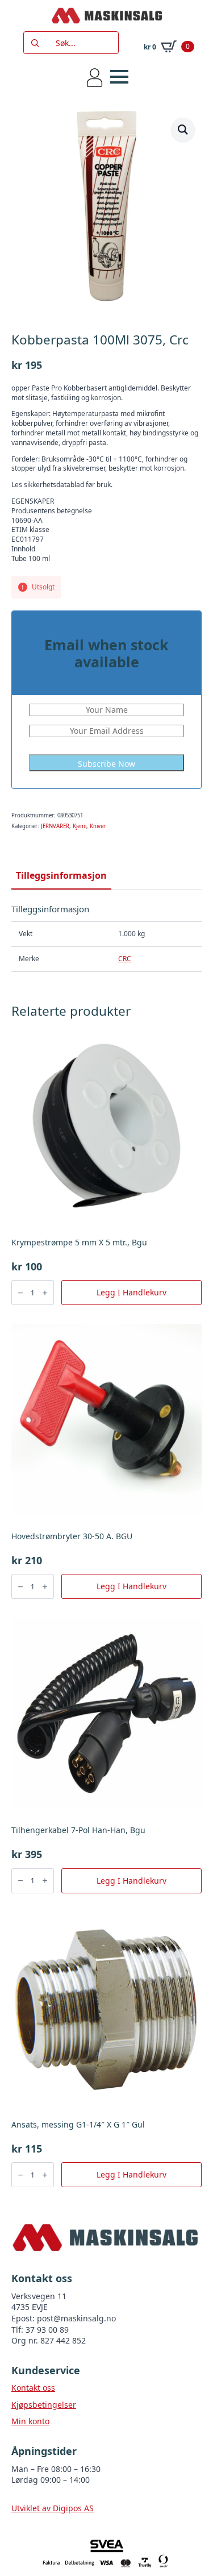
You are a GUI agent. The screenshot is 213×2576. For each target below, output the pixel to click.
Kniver (98, 826)
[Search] (35, 43)
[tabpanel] (106, 938)
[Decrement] (20, 1293)
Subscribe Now (106, 764)
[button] (183, 130)
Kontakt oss (33, 2388)
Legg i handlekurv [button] (131, 1292)
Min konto (30, 2421)
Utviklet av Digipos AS (53, 2508)
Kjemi (80, 826)
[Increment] (45, 1293)
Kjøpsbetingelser (44, 2405)
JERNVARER (55, 826)
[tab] (61, 875)
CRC (125, 959)
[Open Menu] (119, 77)
